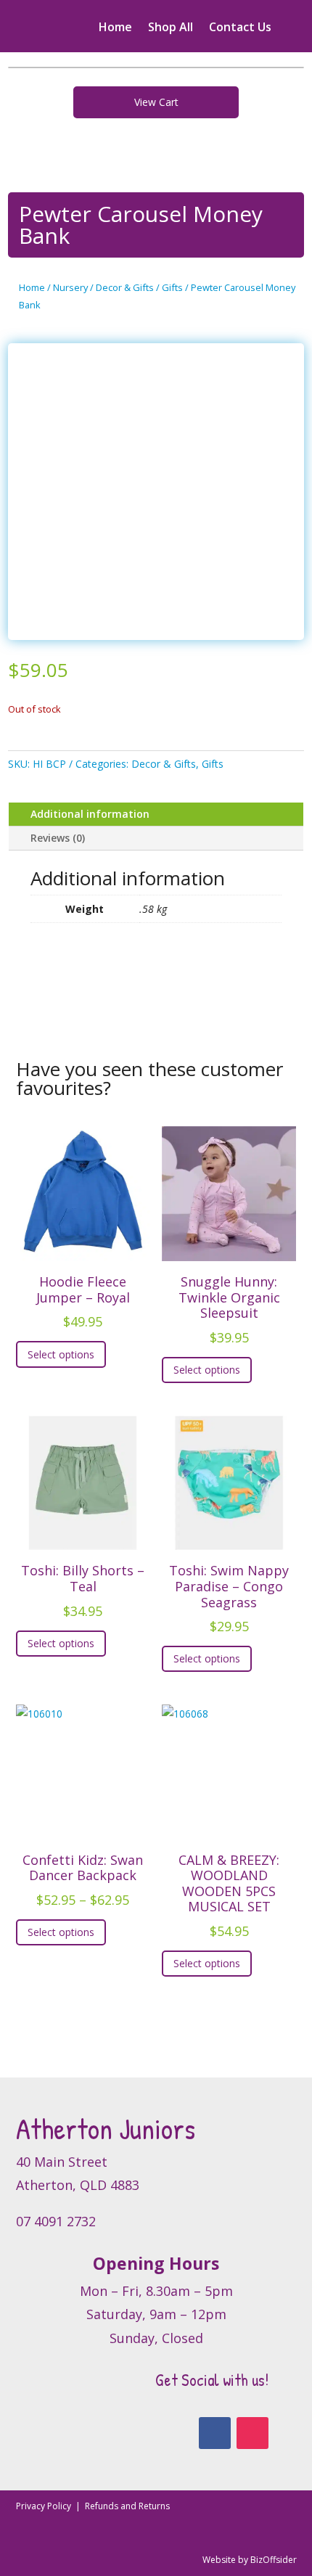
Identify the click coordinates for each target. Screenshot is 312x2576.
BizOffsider (274, 2560)
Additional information (90, 814)
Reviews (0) (58, 838)
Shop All (171, 28)
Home (115, 28)
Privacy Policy (45, 2506)
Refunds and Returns (127, 2506)
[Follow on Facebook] (215, 2433)
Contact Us (240, 28)
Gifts (172, 287)
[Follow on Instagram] (253, 2433)
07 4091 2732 (56, 2221)
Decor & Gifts (125, 287)
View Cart (156, 102)
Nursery (70, 287)
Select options (61, 1354)
